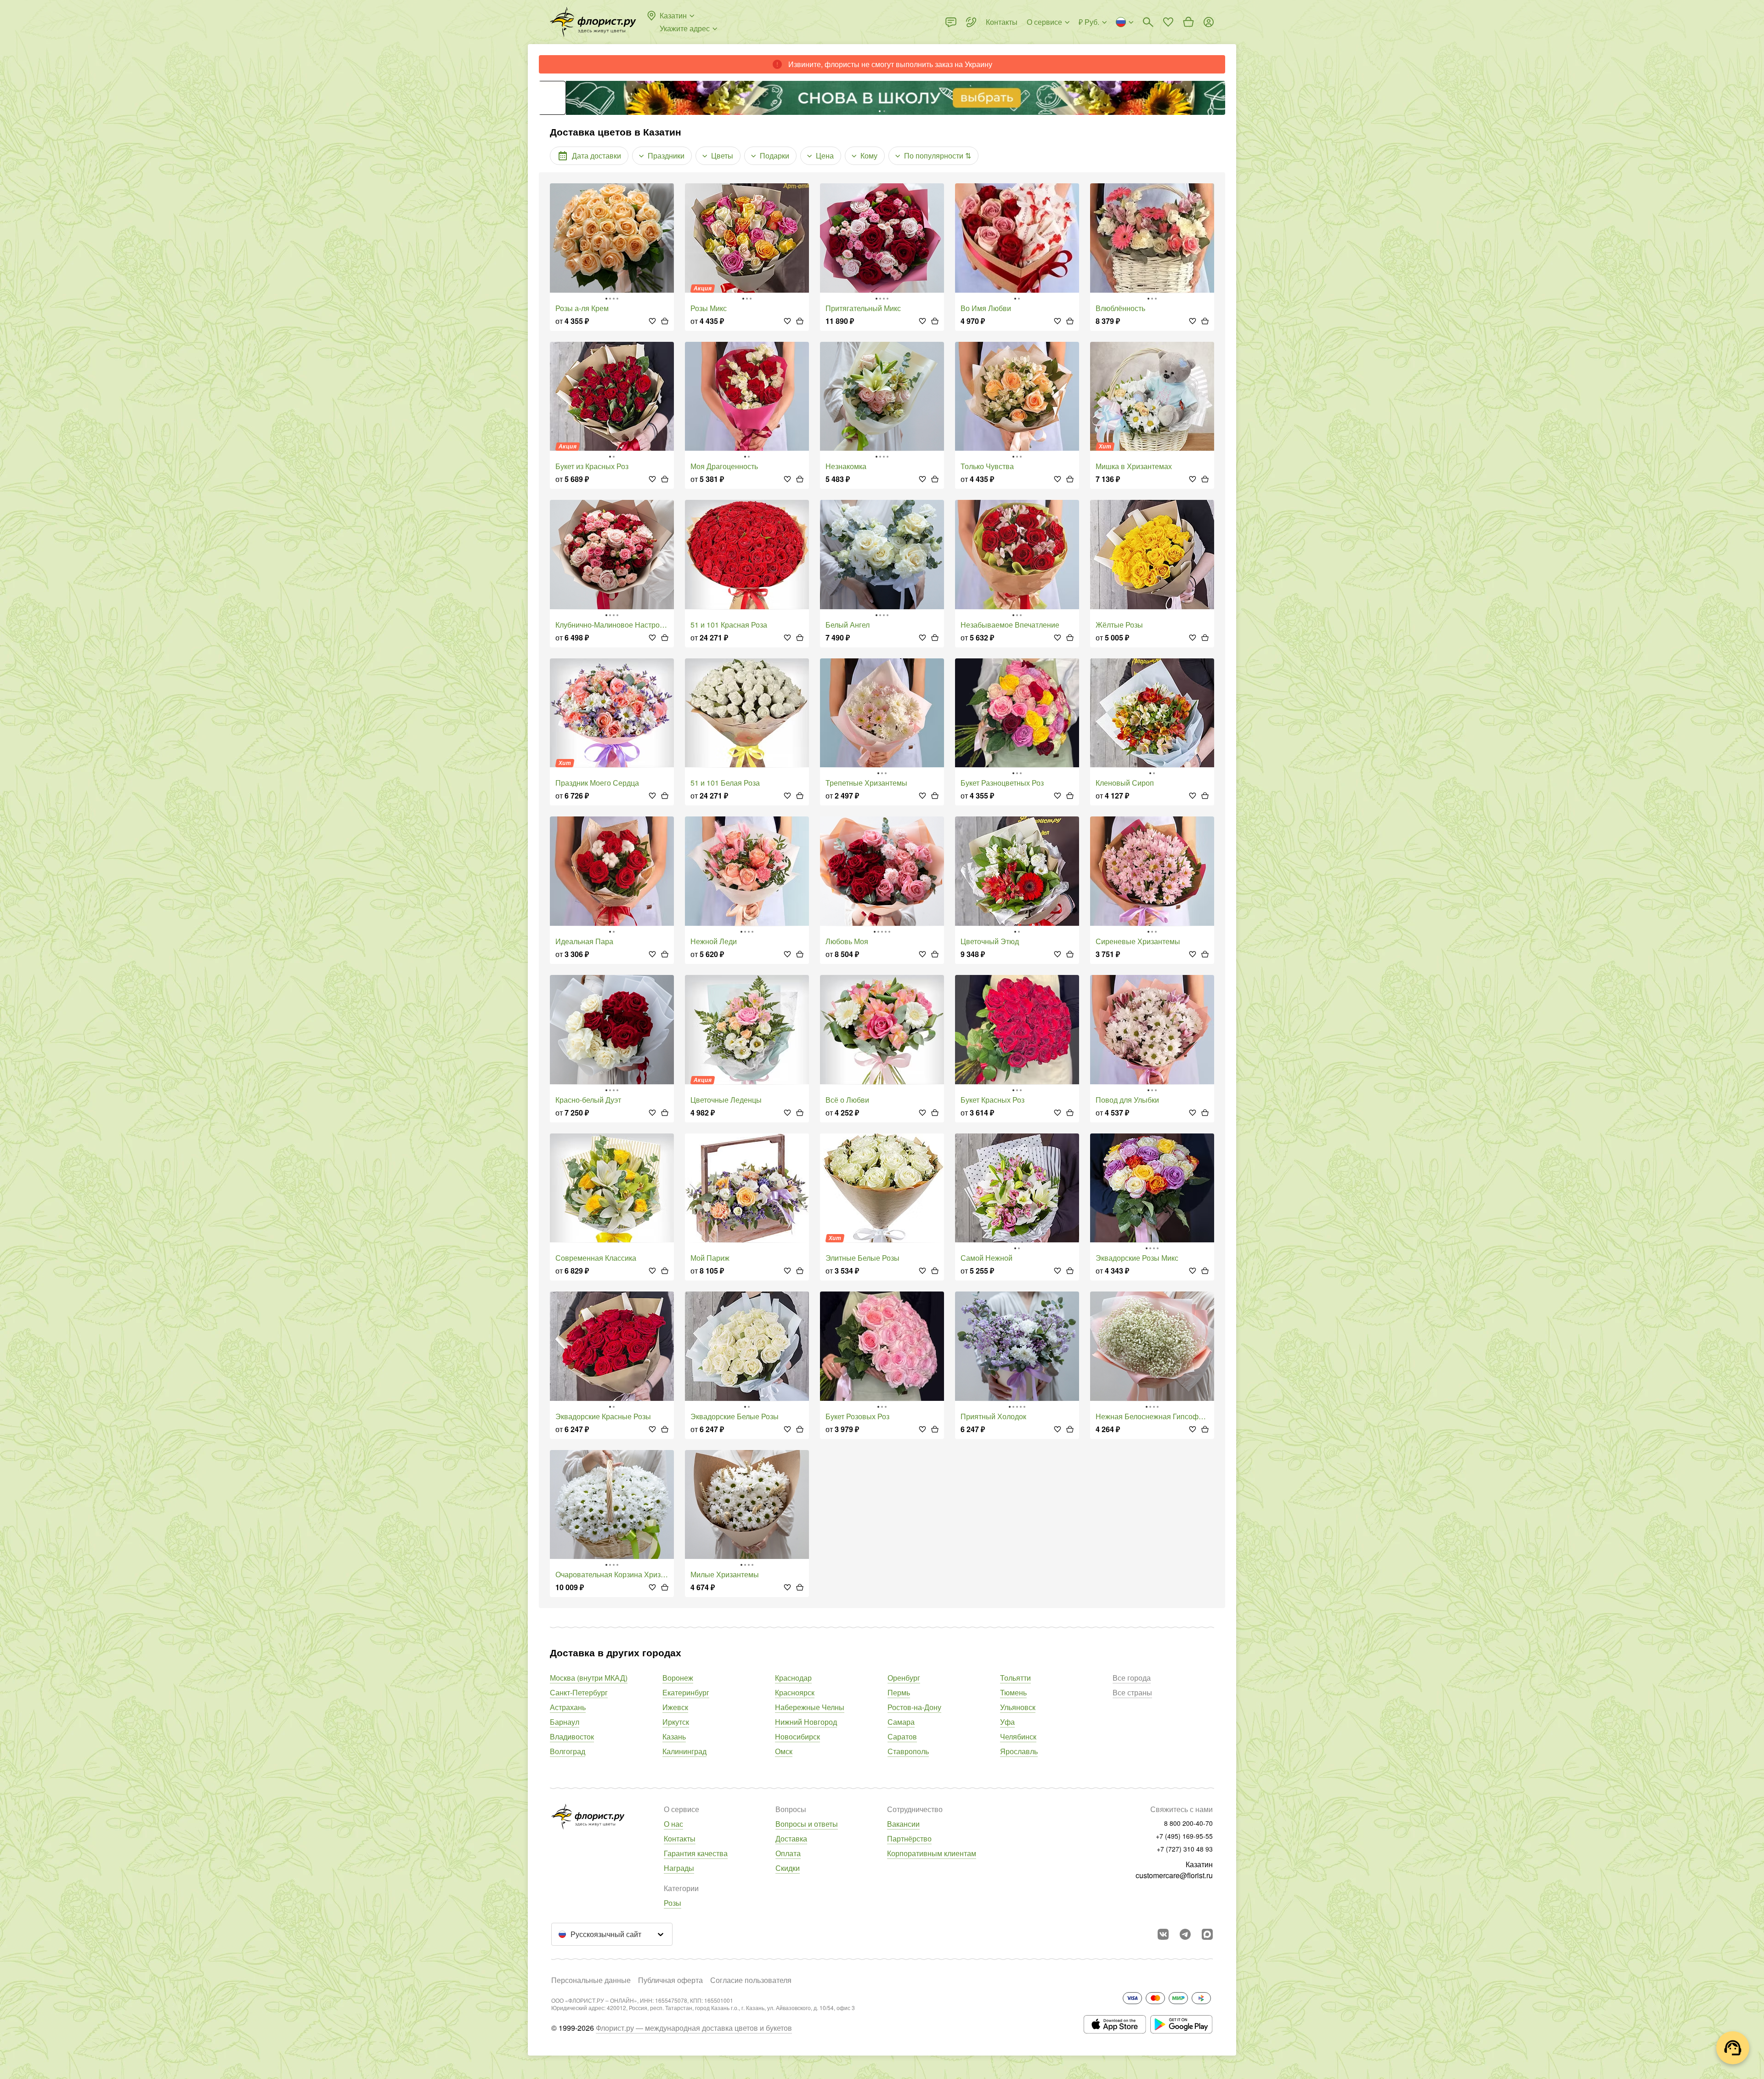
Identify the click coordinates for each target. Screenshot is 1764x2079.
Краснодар (793, 1678)
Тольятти (1015, 1678)
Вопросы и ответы (807, 1824)
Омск (784, 1751)
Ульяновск (1018, 1707)
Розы (673, 1903)
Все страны (1132, 1692)
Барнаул (565, 1722)
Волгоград (568, 1751)
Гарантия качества (696, 1853)
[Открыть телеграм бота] (1185, 1934)
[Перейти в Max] (1207, 1934)
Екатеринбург (686, 1692)
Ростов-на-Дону (914, 1707)
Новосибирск (797, 1736)
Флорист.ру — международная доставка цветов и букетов (694, 2028)
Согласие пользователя (751, 1980)
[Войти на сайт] (1209, 22)
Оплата (788, 1853)
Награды (679, 1868)
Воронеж (678, 1678)
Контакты (680, 1838)
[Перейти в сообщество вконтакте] (1163, 1934)
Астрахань (568, 1707)
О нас (673, 1824)
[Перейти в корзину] (1188, 22)
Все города (1132, 1678)
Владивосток (572, 1736)
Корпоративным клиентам (932, 1853)
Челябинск (1018, 1736)
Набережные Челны (810, 1707)
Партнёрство (909, 1838)
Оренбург (904, 1678)
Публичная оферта (670, 1980)
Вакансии (903, 1824)
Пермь (899, 1692)
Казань (674, 1736)
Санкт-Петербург (579, 1692)
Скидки (788, 1868)
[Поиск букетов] (1148, 22)
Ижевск (675, 1707)
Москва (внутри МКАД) (589, 1678)
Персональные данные (591, 1980)
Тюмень (1013, 1692)
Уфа (1007, 1722)
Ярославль (1019, 1751)
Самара (901, 1722)
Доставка (791, 1838)
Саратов (902, 1736)
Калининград (684, 1751)
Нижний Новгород (806, 1722)
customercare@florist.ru (1174, 1875)
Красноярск (795, 1692)
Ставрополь (908, 1751)
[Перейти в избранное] (1168, 22)
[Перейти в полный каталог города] (593, 22)
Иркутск (676, 1722)
